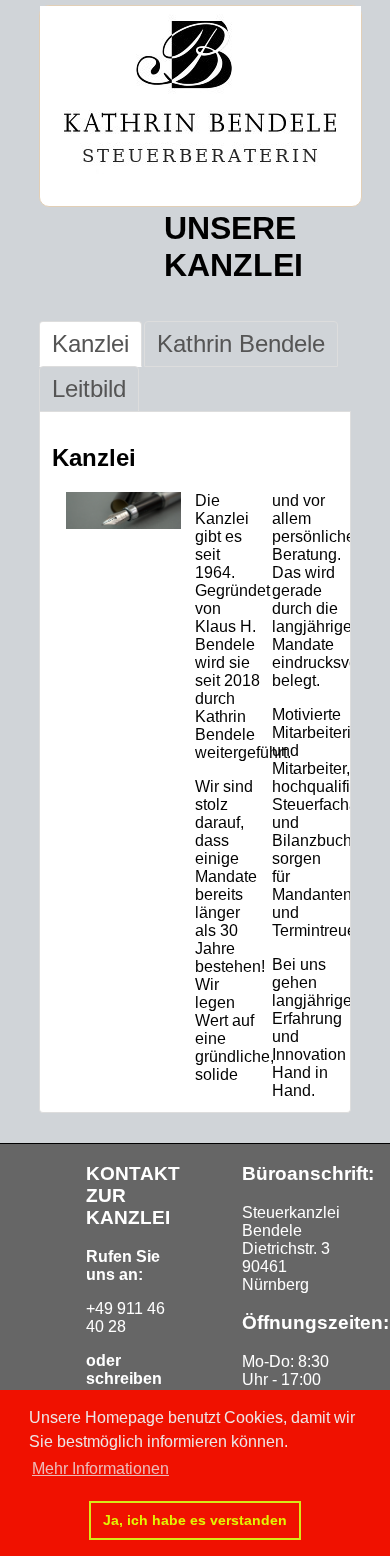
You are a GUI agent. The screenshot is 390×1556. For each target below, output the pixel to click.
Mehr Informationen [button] (100, 1468)
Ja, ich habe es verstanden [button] (195, 1520)
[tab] (90, 344)
